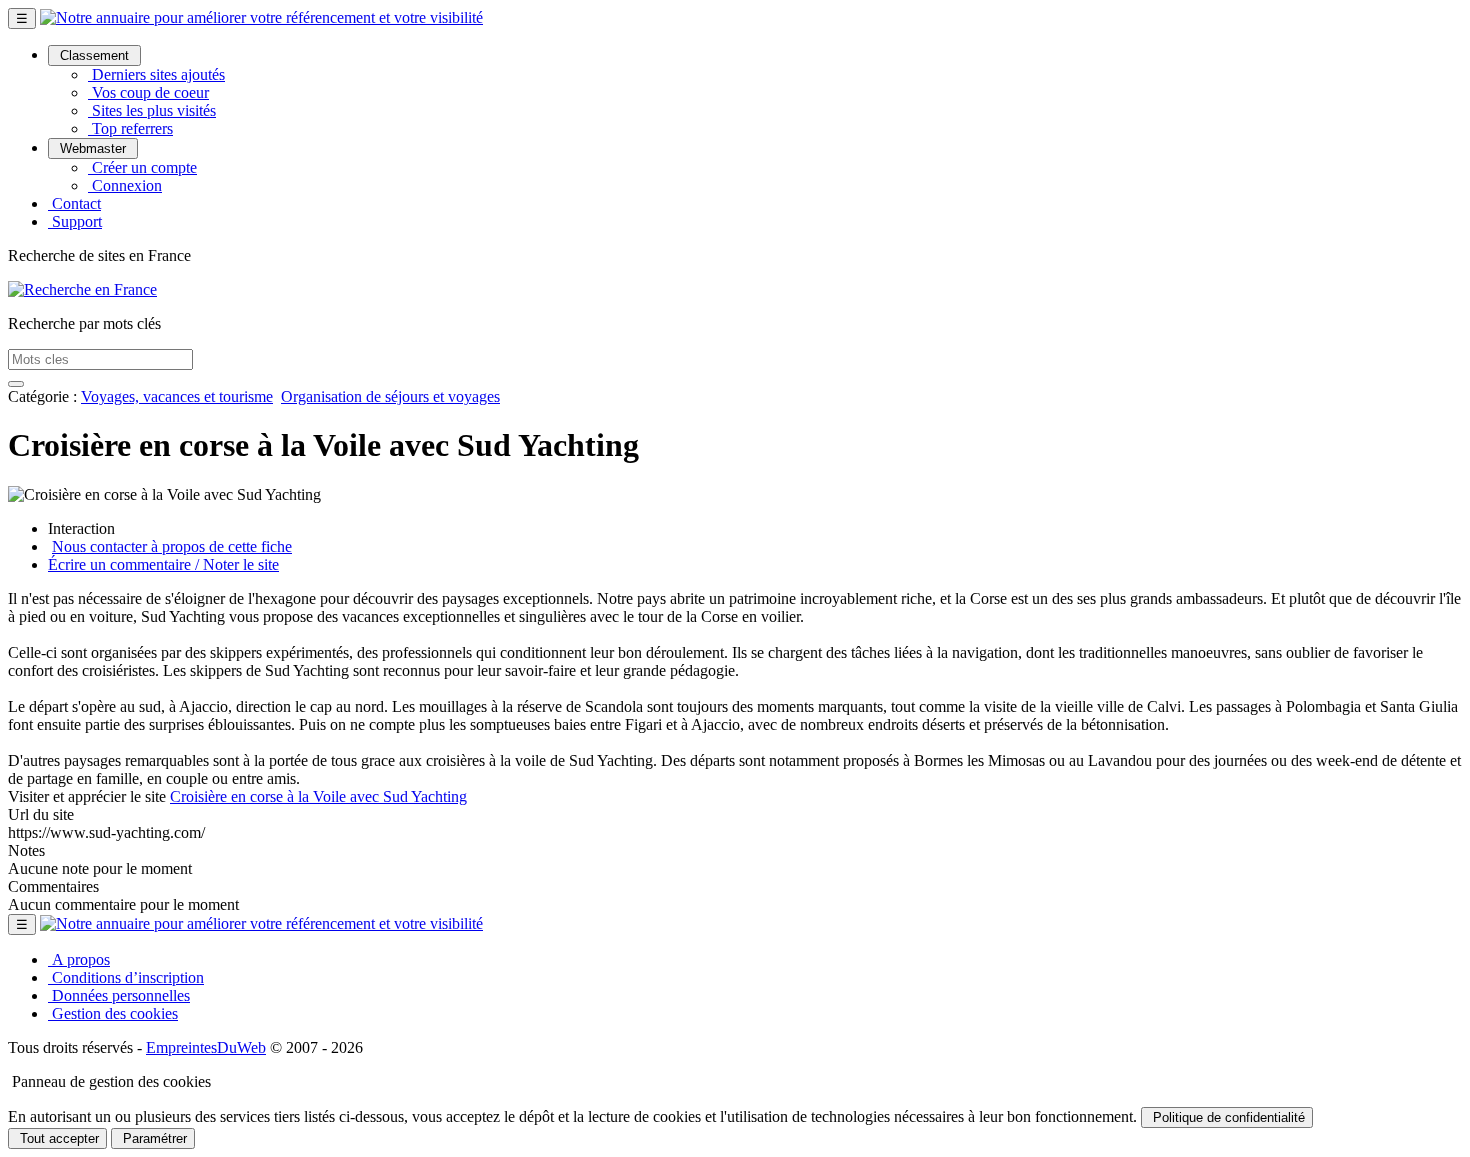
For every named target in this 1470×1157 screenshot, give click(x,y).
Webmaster (93, 148)
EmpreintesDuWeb (206, 1047)
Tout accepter (57, 1138)
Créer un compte (142, 167)
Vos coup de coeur (148, 92)
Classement (94, 55)
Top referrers (130, 128)
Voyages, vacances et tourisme (177, 396)
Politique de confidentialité (1227, 1117)
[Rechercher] (16, 384)
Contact (74, 203)
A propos (79, 959)
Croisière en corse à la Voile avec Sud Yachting (318, 796)
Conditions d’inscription (126, 977)
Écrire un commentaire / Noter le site (163, 564)
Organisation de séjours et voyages (390, 396)
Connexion (125, 185)
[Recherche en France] (82, 289)
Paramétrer (153, 1138)
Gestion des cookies (113, 1013)
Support (75, 221)
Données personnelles (119, 995)
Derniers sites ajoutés (156, 74)
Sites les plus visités (152, 110)
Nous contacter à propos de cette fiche (172, 546)
